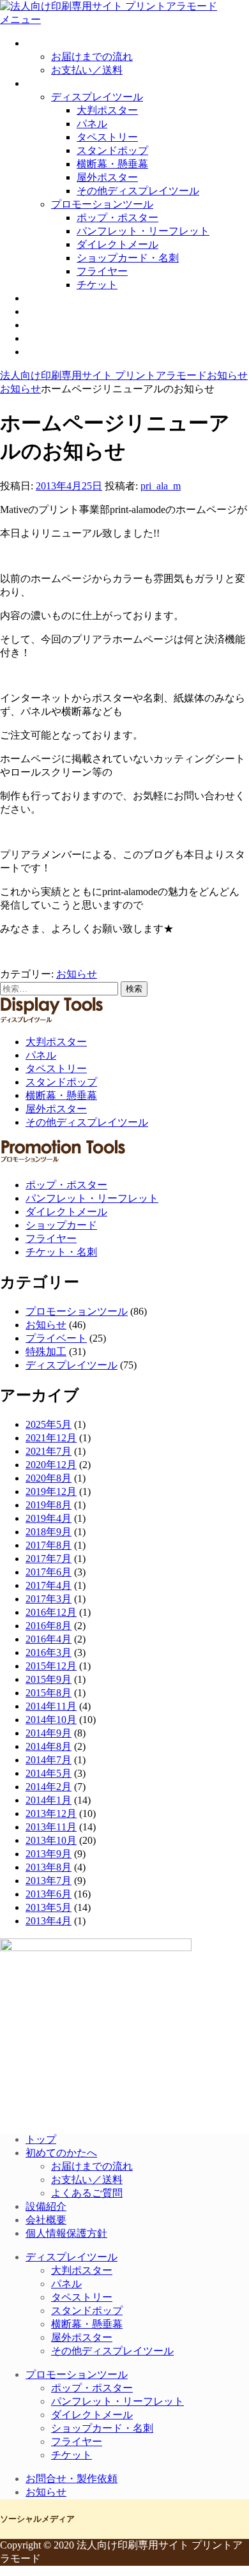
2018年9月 (49, 1532)
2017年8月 (49, 1545)
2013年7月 (49, 1881)
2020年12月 (51, 1465)
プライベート (56, 1338)
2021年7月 (49, 1451)
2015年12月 (51, 1666)
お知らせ (46, 352)
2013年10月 (51, 1840)
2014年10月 (51, 1720)
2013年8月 (49, 1867)
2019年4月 (49, 1518)
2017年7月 (49, 1559)
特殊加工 (46, 1352)
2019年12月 (51, 1491)
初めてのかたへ (61, 43)
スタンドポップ (112, 150)
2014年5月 (49, 1773)
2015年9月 (49, 1679)
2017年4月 (49, 1585)
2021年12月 (51, 1438)
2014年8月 (49, 1746)
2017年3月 (49, 1599)
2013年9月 (49, 1854)
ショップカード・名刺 (128, 258)
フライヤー (102, 271)
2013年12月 (51, 1813)
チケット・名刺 (61, 1252)
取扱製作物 (51, 83)
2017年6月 (49, 1572)
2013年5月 (49, 1907)
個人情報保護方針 (66, 2233)
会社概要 (46, 325)
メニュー (20, 19)
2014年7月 (49, 1760)
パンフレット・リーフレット (143, 231)
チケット (97, 285)
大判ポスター (107, 110)
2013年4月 (49, 1921)
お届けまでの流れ (92, 57)
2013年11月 (51, 1827)
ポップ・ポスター (117, 218)
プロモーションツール (102, 204)
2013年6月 (49, 1894)
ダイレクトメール (117, 244)
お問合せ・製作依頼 (72, 338)
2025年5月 (49, 1424)
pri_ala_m (161, 486)
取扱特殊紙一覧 (61, 298)
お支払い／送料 (87, 70)
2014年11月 (51, 1706)
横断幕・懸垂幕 (112, 164)
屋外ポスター (107, 177)
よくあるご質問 (87, 2193)
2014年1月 (49, 1800)
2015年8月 (49, 1693)
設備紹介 (46, 311)
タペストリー (107, 137)
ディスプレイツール (97, 97)
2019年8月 (49, 1505)
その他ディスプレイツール (138, 191)
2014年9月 (49, 1733)
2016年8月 (49, 1626)
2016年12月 (51, 1612)
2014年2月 (49, 1787)
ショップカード (61, 1225)
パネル (92, 124)
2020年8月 (49, 1478)
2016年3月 (49, 1652)
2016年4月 (49, 1639)
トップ (41, 2139)
